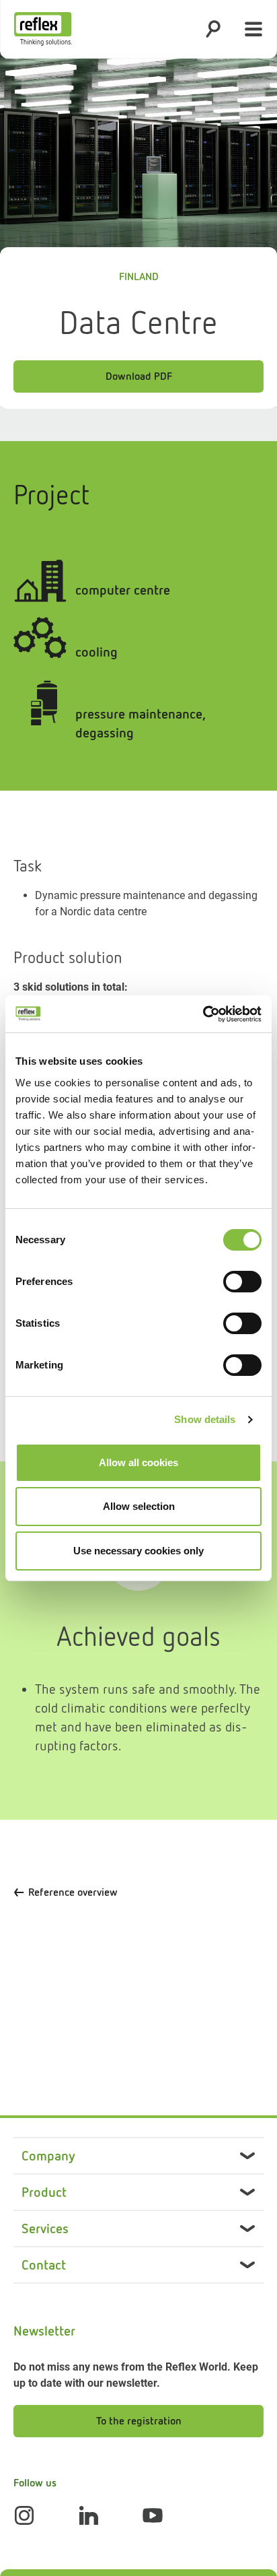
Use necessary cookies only (138, 1551)
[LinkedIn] (89, 2515)
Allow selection (139, 1506)
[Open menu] (253, 29)
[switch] (242, 1282)
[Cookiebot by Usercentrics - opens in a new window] (203, 1014)
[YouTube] (153, 2515)
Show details (205, 1419)
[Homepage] (43, 29)
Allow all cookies (138, 1462)
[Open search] (213, 29)
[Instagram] (24, 2515)
